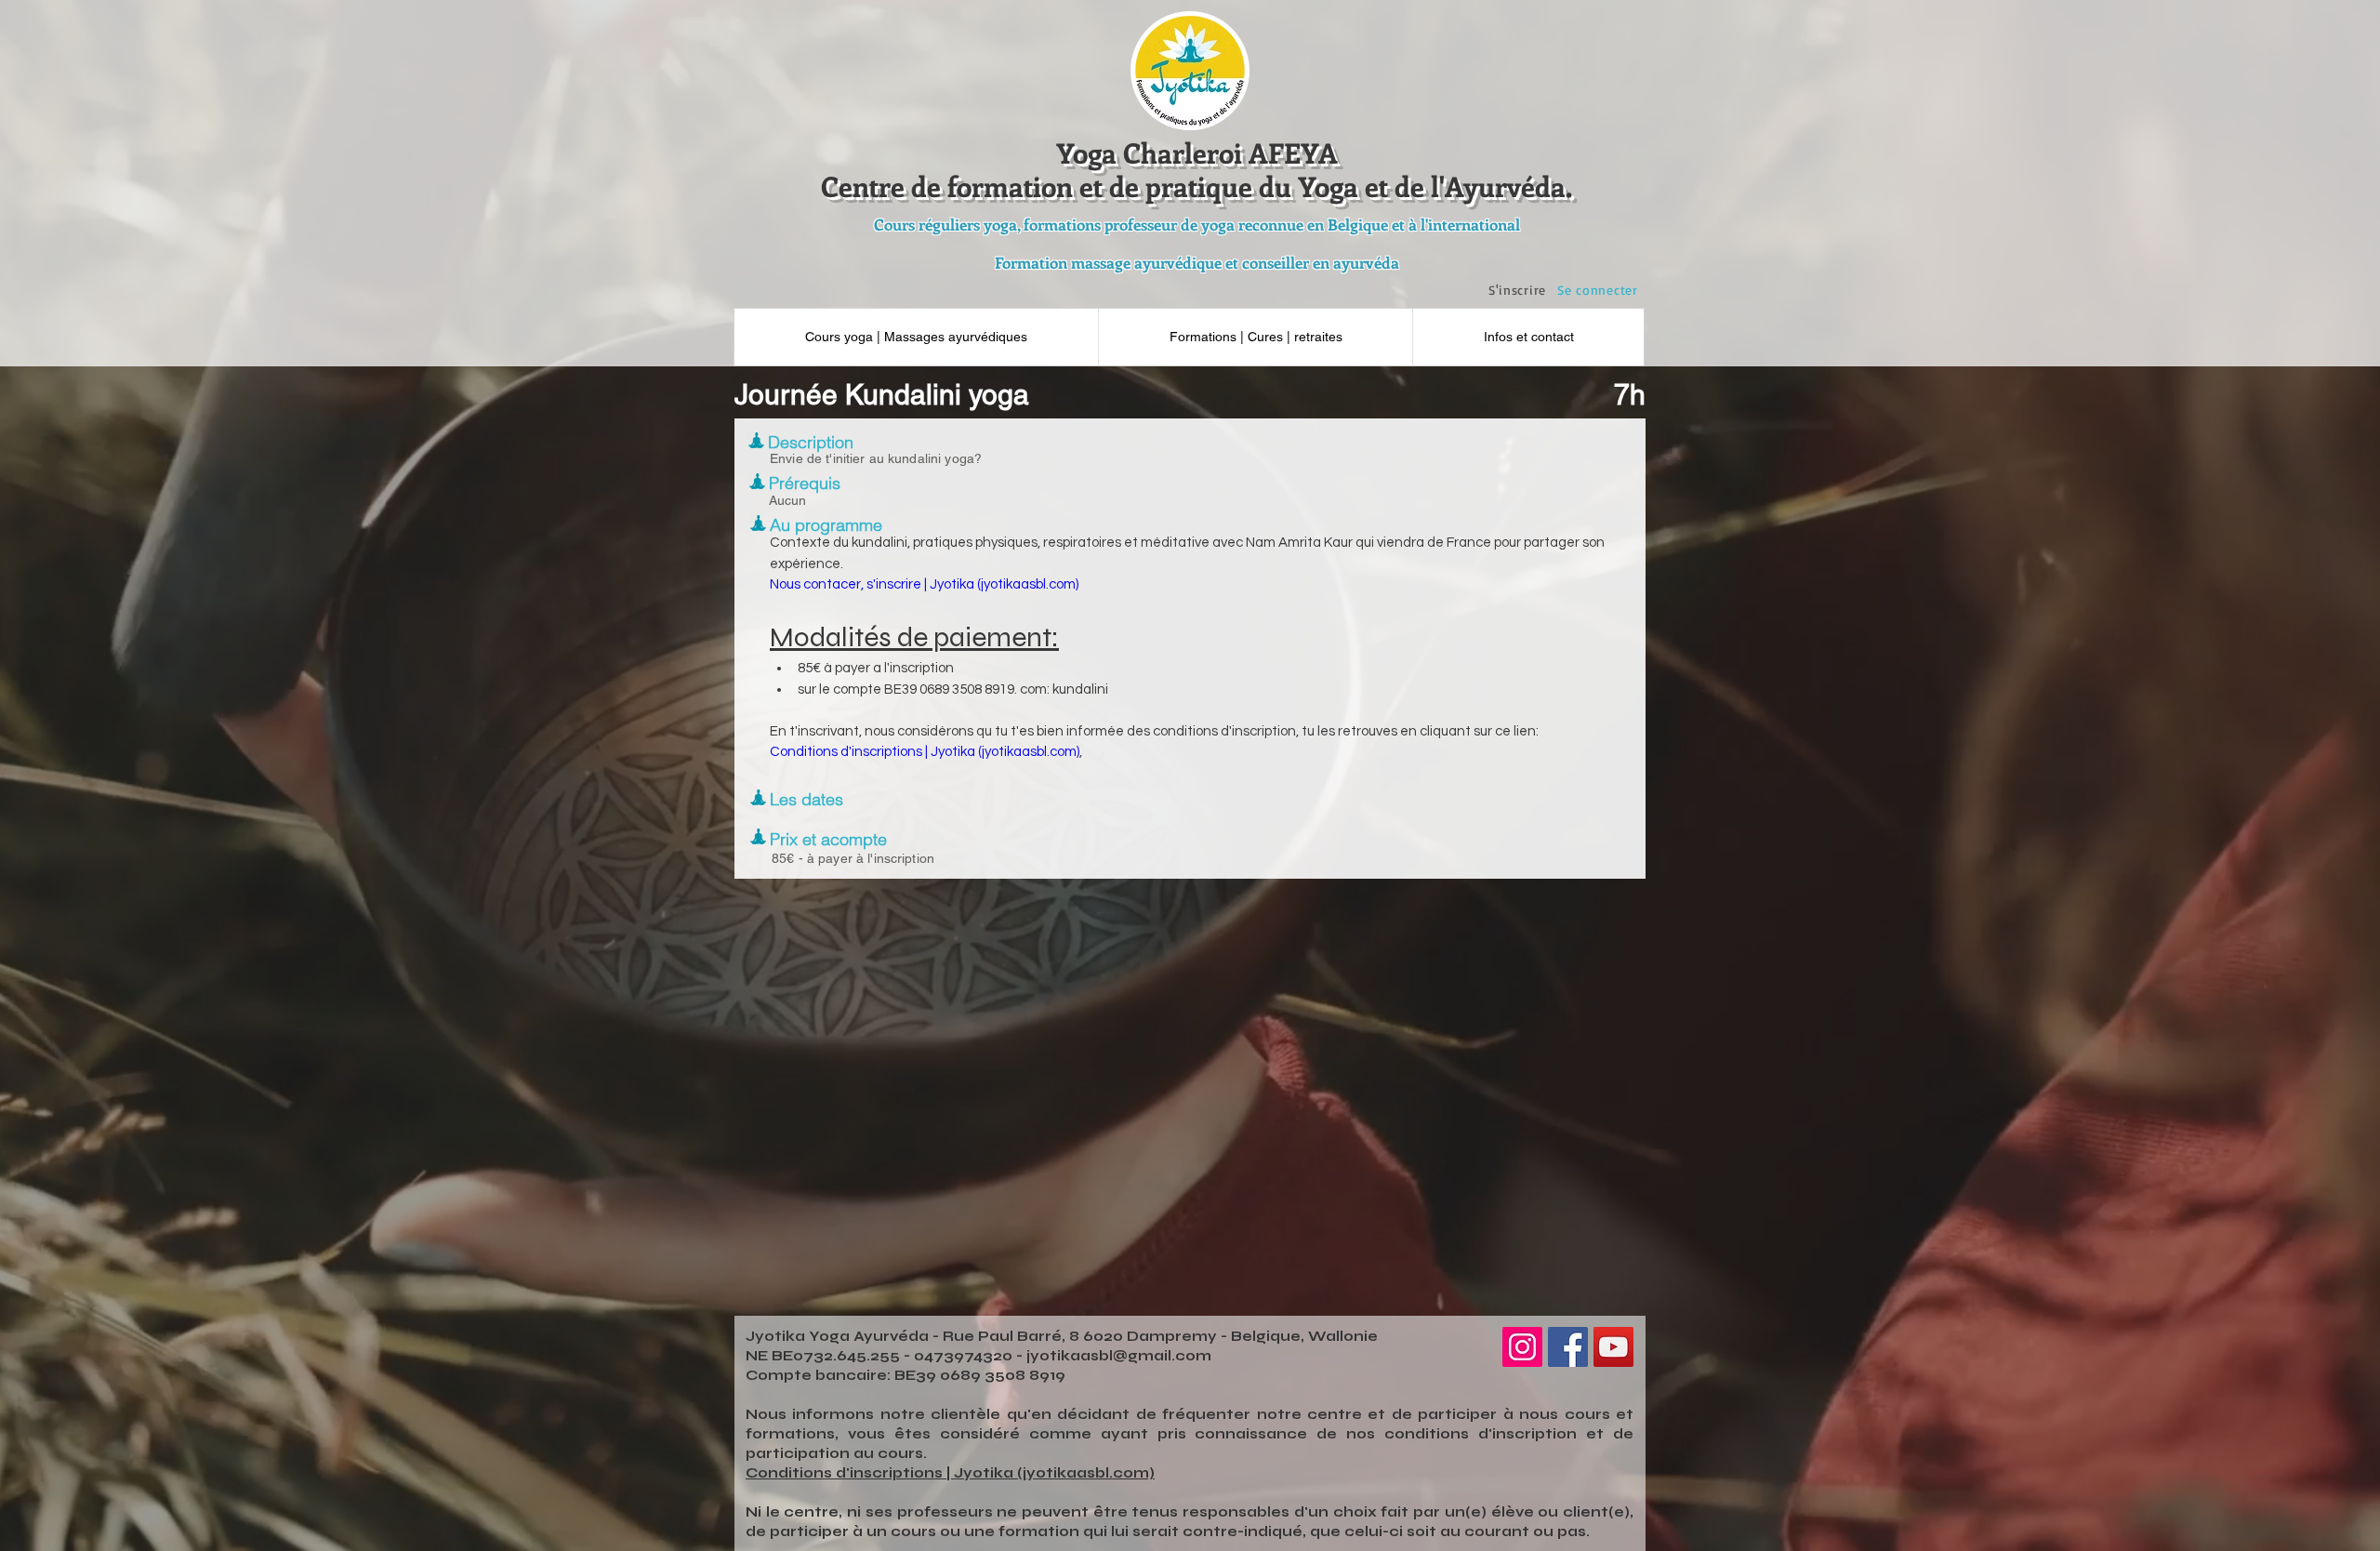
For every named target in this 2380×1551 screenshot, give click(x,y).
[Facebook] (1568, 1347)
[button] (1528, 337)
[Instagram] (1522, 1347)
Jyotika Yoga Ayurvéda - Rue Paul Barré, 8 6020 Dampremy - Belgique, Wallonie (1062, 1336)
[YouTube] (1613, 1347)
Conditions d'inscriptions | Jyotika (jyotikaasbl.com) (950, 1473)
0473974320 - (970, 1356)
